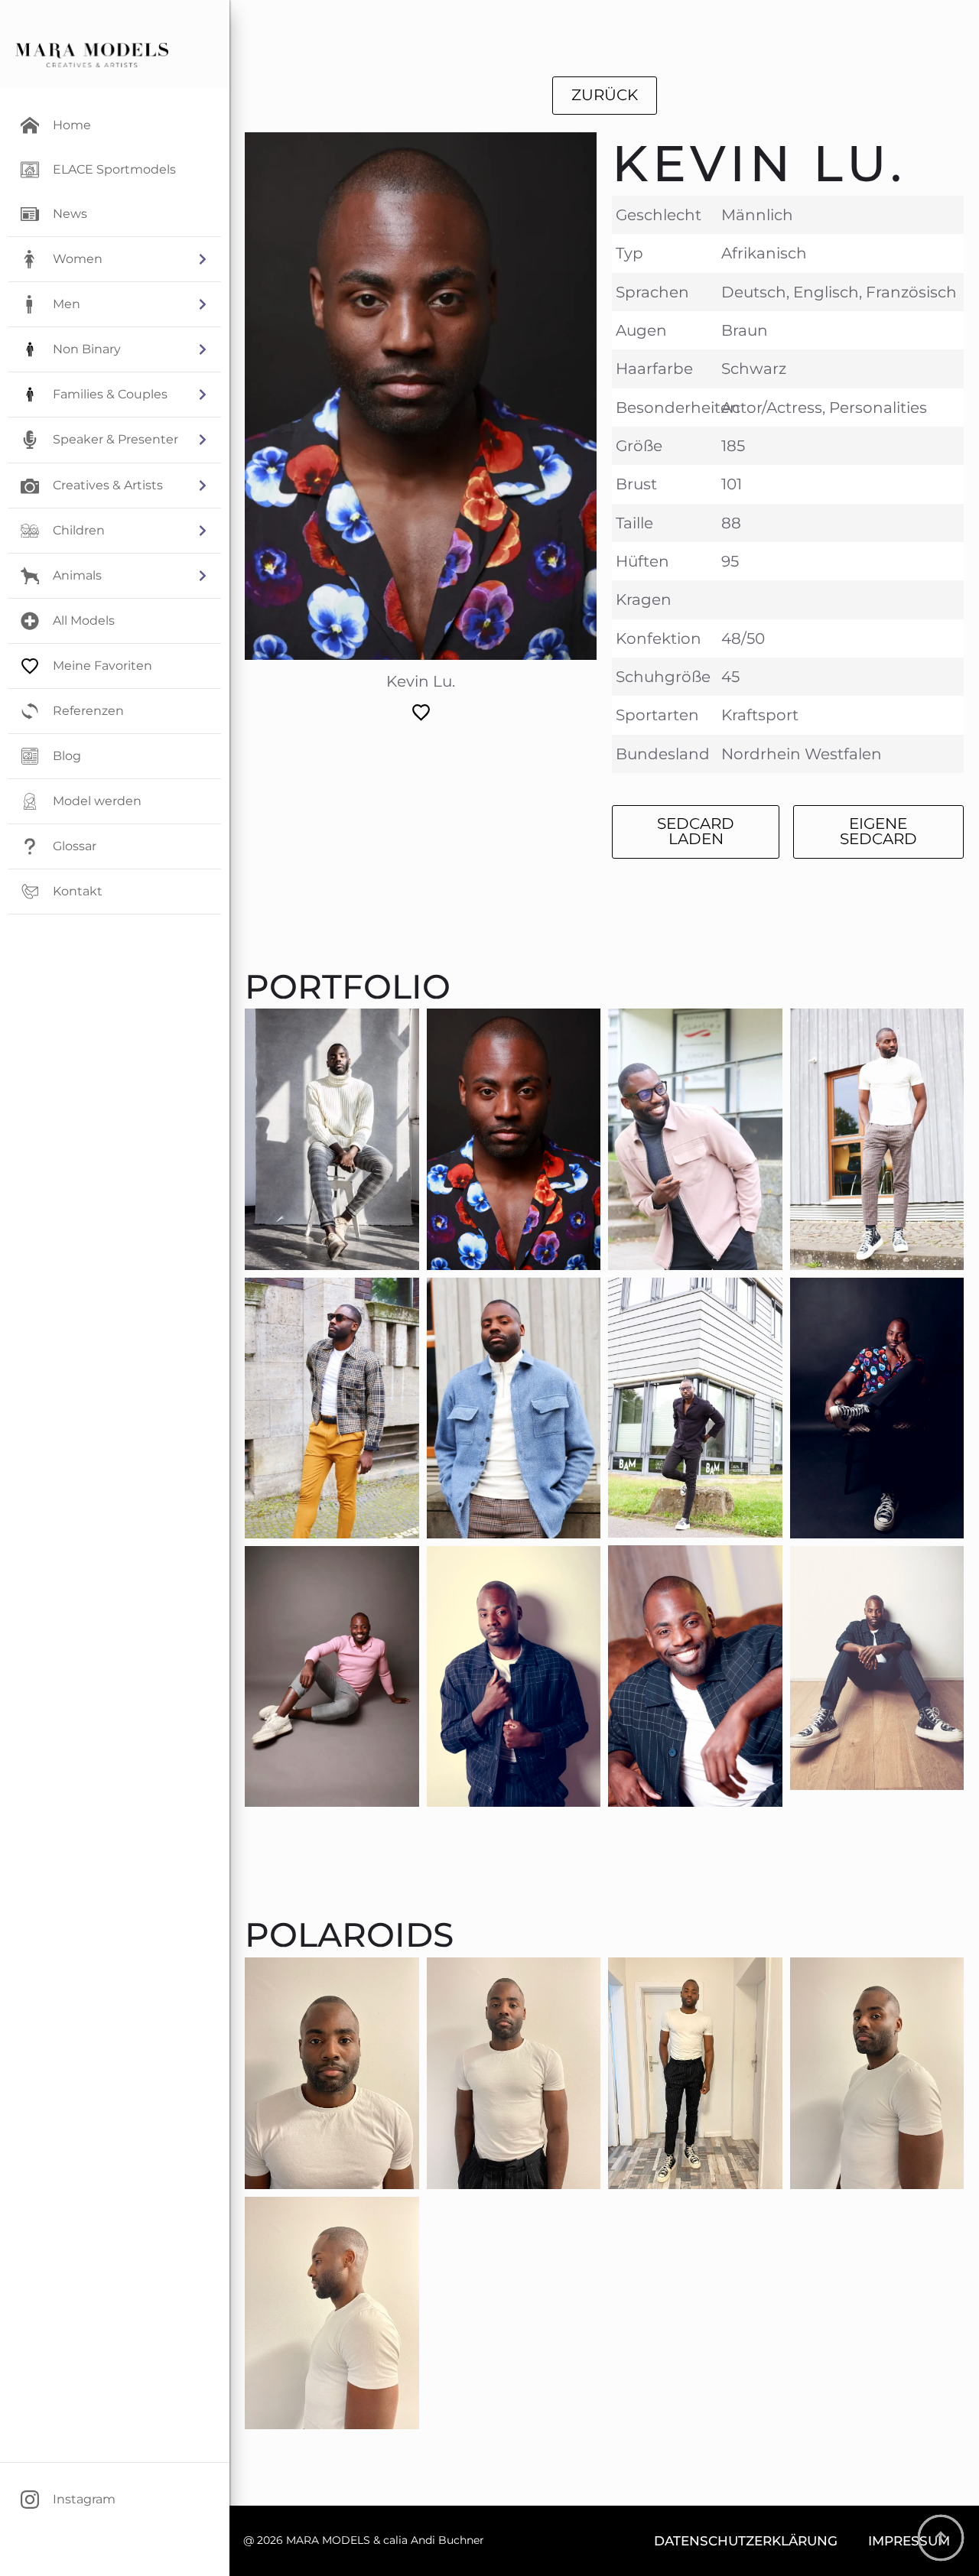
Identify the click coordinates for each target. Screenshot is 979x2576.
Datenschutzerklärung (746, 2540)
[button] (115, 259)
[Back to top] (941, 2538)
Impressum (909, 2540)
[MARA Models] (92, 55)
